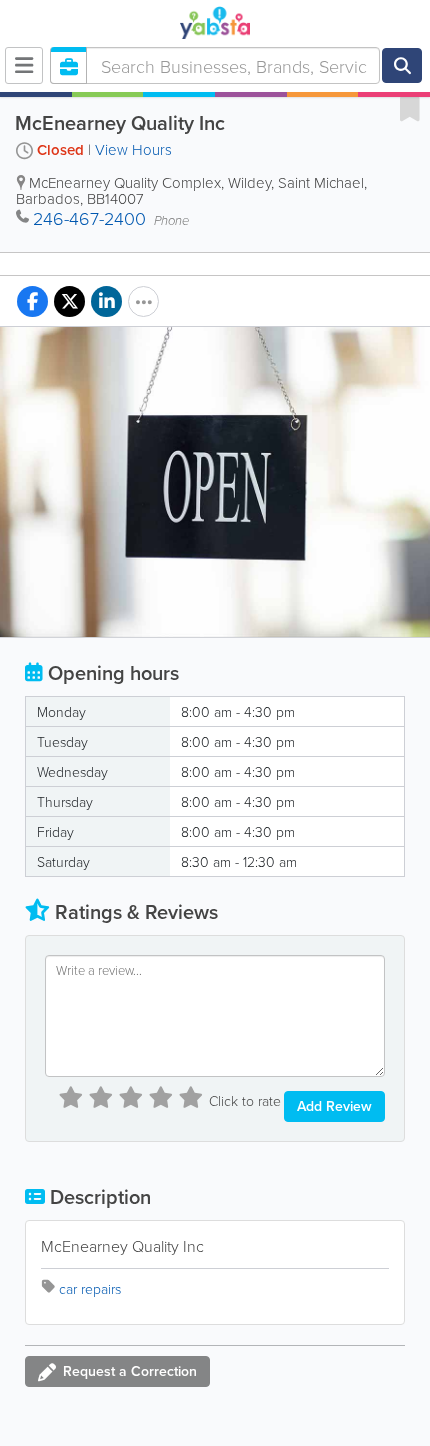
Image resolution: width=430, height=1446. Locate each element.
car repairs (90, 1288)
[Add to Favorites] (410, 108)
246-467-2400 (89, 218)
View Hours (133, 149)
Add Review (334, 1106)
